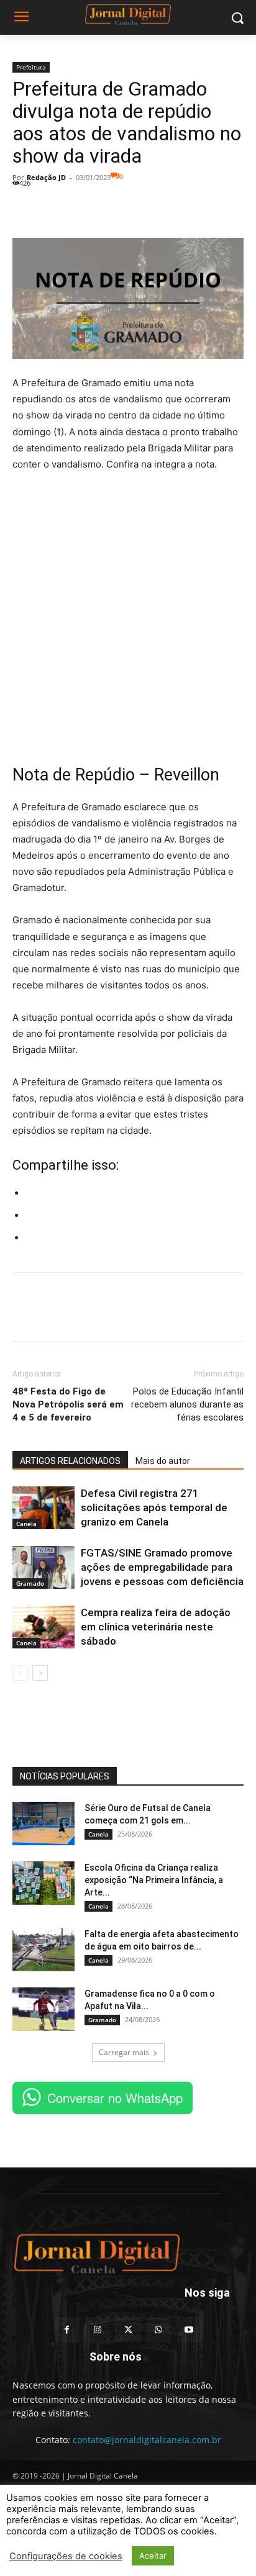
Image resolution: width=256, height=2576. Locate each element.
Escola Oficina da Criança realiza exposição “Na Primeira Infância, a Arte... (154, 1880)
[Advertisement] (128, 617)
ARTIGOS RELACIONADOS (70, 1461)
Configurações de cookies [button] (66, 2556)
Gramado (30, 1583)
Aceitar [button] (153, 2556)
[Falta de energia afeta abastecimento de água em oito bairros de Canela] (43, 1950)
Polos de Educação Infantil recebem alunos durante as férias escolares (187, 1404)
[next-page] (40, 1673)
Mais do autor (163, 1461)
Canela (26, 1524)
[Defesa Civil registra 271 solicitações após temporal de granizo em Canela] (43, 1508)
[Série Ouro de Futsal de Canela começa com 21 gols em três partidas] (43, 1824)
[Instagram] (97, 2330)
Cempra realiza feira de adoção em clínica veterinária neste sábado (156, 1627)
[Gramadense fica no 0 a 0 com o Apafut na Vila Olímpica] (43, 2009)
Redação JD (46, 177)
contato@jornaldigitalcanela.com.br (147, 2440)
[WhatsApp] (82, 209)
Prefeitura (31, 67)
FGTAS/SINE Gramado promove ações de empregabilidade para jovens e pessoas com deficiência (162, 1567)
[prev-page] (20, 1673)
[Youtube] (189, 2330)
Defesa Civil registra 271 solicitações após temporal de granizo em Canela (154, 1507)
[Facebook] (25, 209)
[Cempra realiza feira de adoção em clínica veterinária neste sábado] (43, 1627)
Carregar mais (124, 2052)
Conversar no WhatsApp (115, 2098)
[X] (53, 209)
